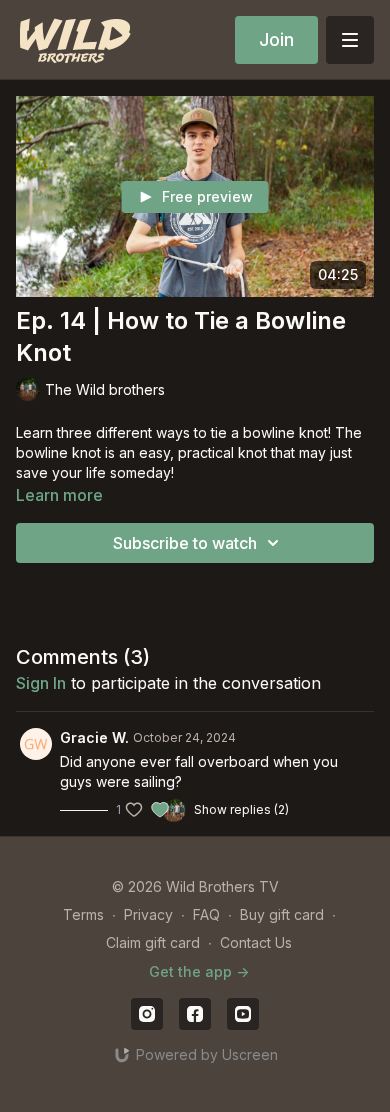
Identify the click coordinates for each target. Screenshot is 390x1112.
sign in (41, 683)
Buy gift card (282, 914)
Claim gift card (153, 942)
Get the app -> (199, 971)
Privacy (148, 914)
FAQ (206, 914)
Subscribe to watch (185, 543)
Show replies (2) (241, 809)
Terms (83, 914)
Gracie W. (94, 737)
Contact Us (256, 942)
